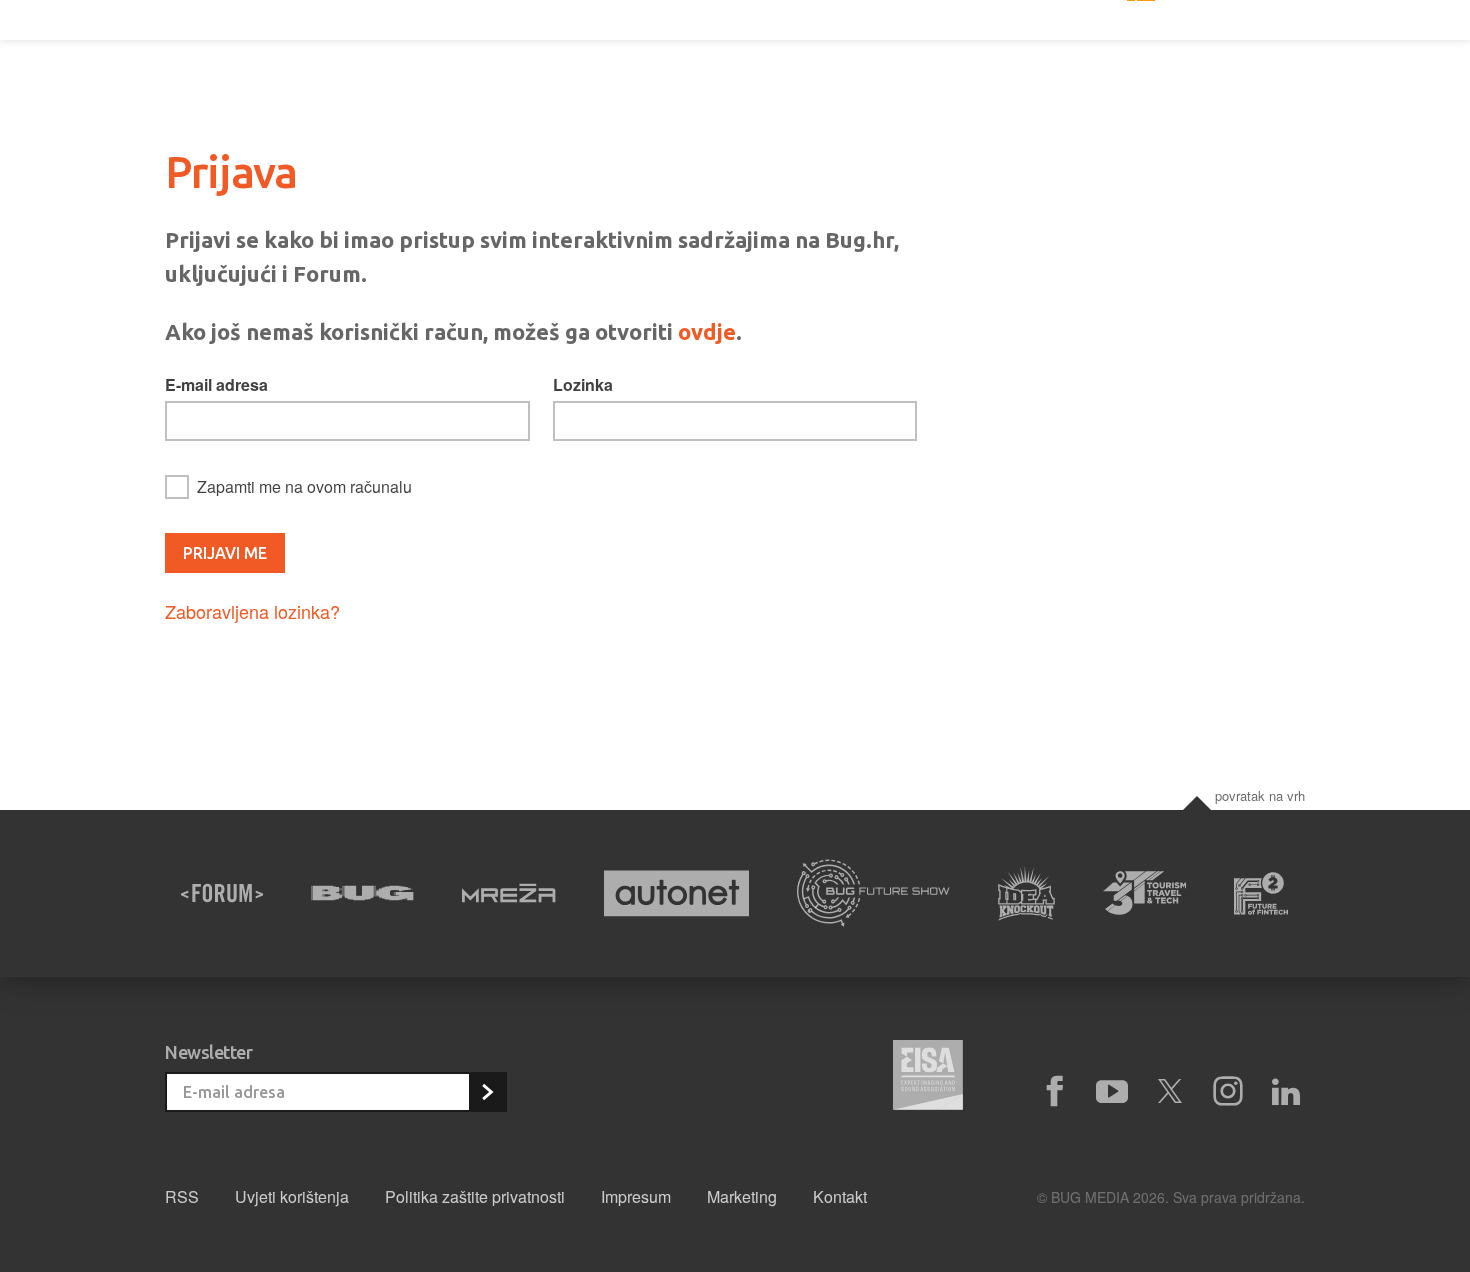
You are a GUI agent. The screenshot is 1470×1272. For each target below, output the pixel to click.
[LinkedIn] (1286, 1092)
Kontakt (840, 1196)
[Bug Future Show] (873, 893)
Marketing (742, 1196)
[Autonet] (677, 893)
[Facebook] (1054, 1092)
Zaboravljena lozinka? (252, 611)
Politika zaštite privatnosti (475, 1196)
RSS (182, 1196)
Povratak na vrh (1260, 795)
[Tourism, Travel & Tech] (1145, 893)
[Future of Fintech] (1261, 893)
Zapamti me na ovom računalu (304, 486)
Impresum (636, 1196)
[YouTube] (1112, 1092)
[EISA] (928, 1078)
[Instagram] (1228, 1092)
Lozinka (583, 384)
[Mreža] (509, 893)
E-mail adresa (216, 384)
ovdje (707, 331)
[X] (1170, 1092)
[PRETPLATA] (487, 1092)
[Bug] (362, 893)
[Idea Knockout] (1026, 893)
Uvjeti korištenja (292, 1196)
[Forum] (222, 893)
